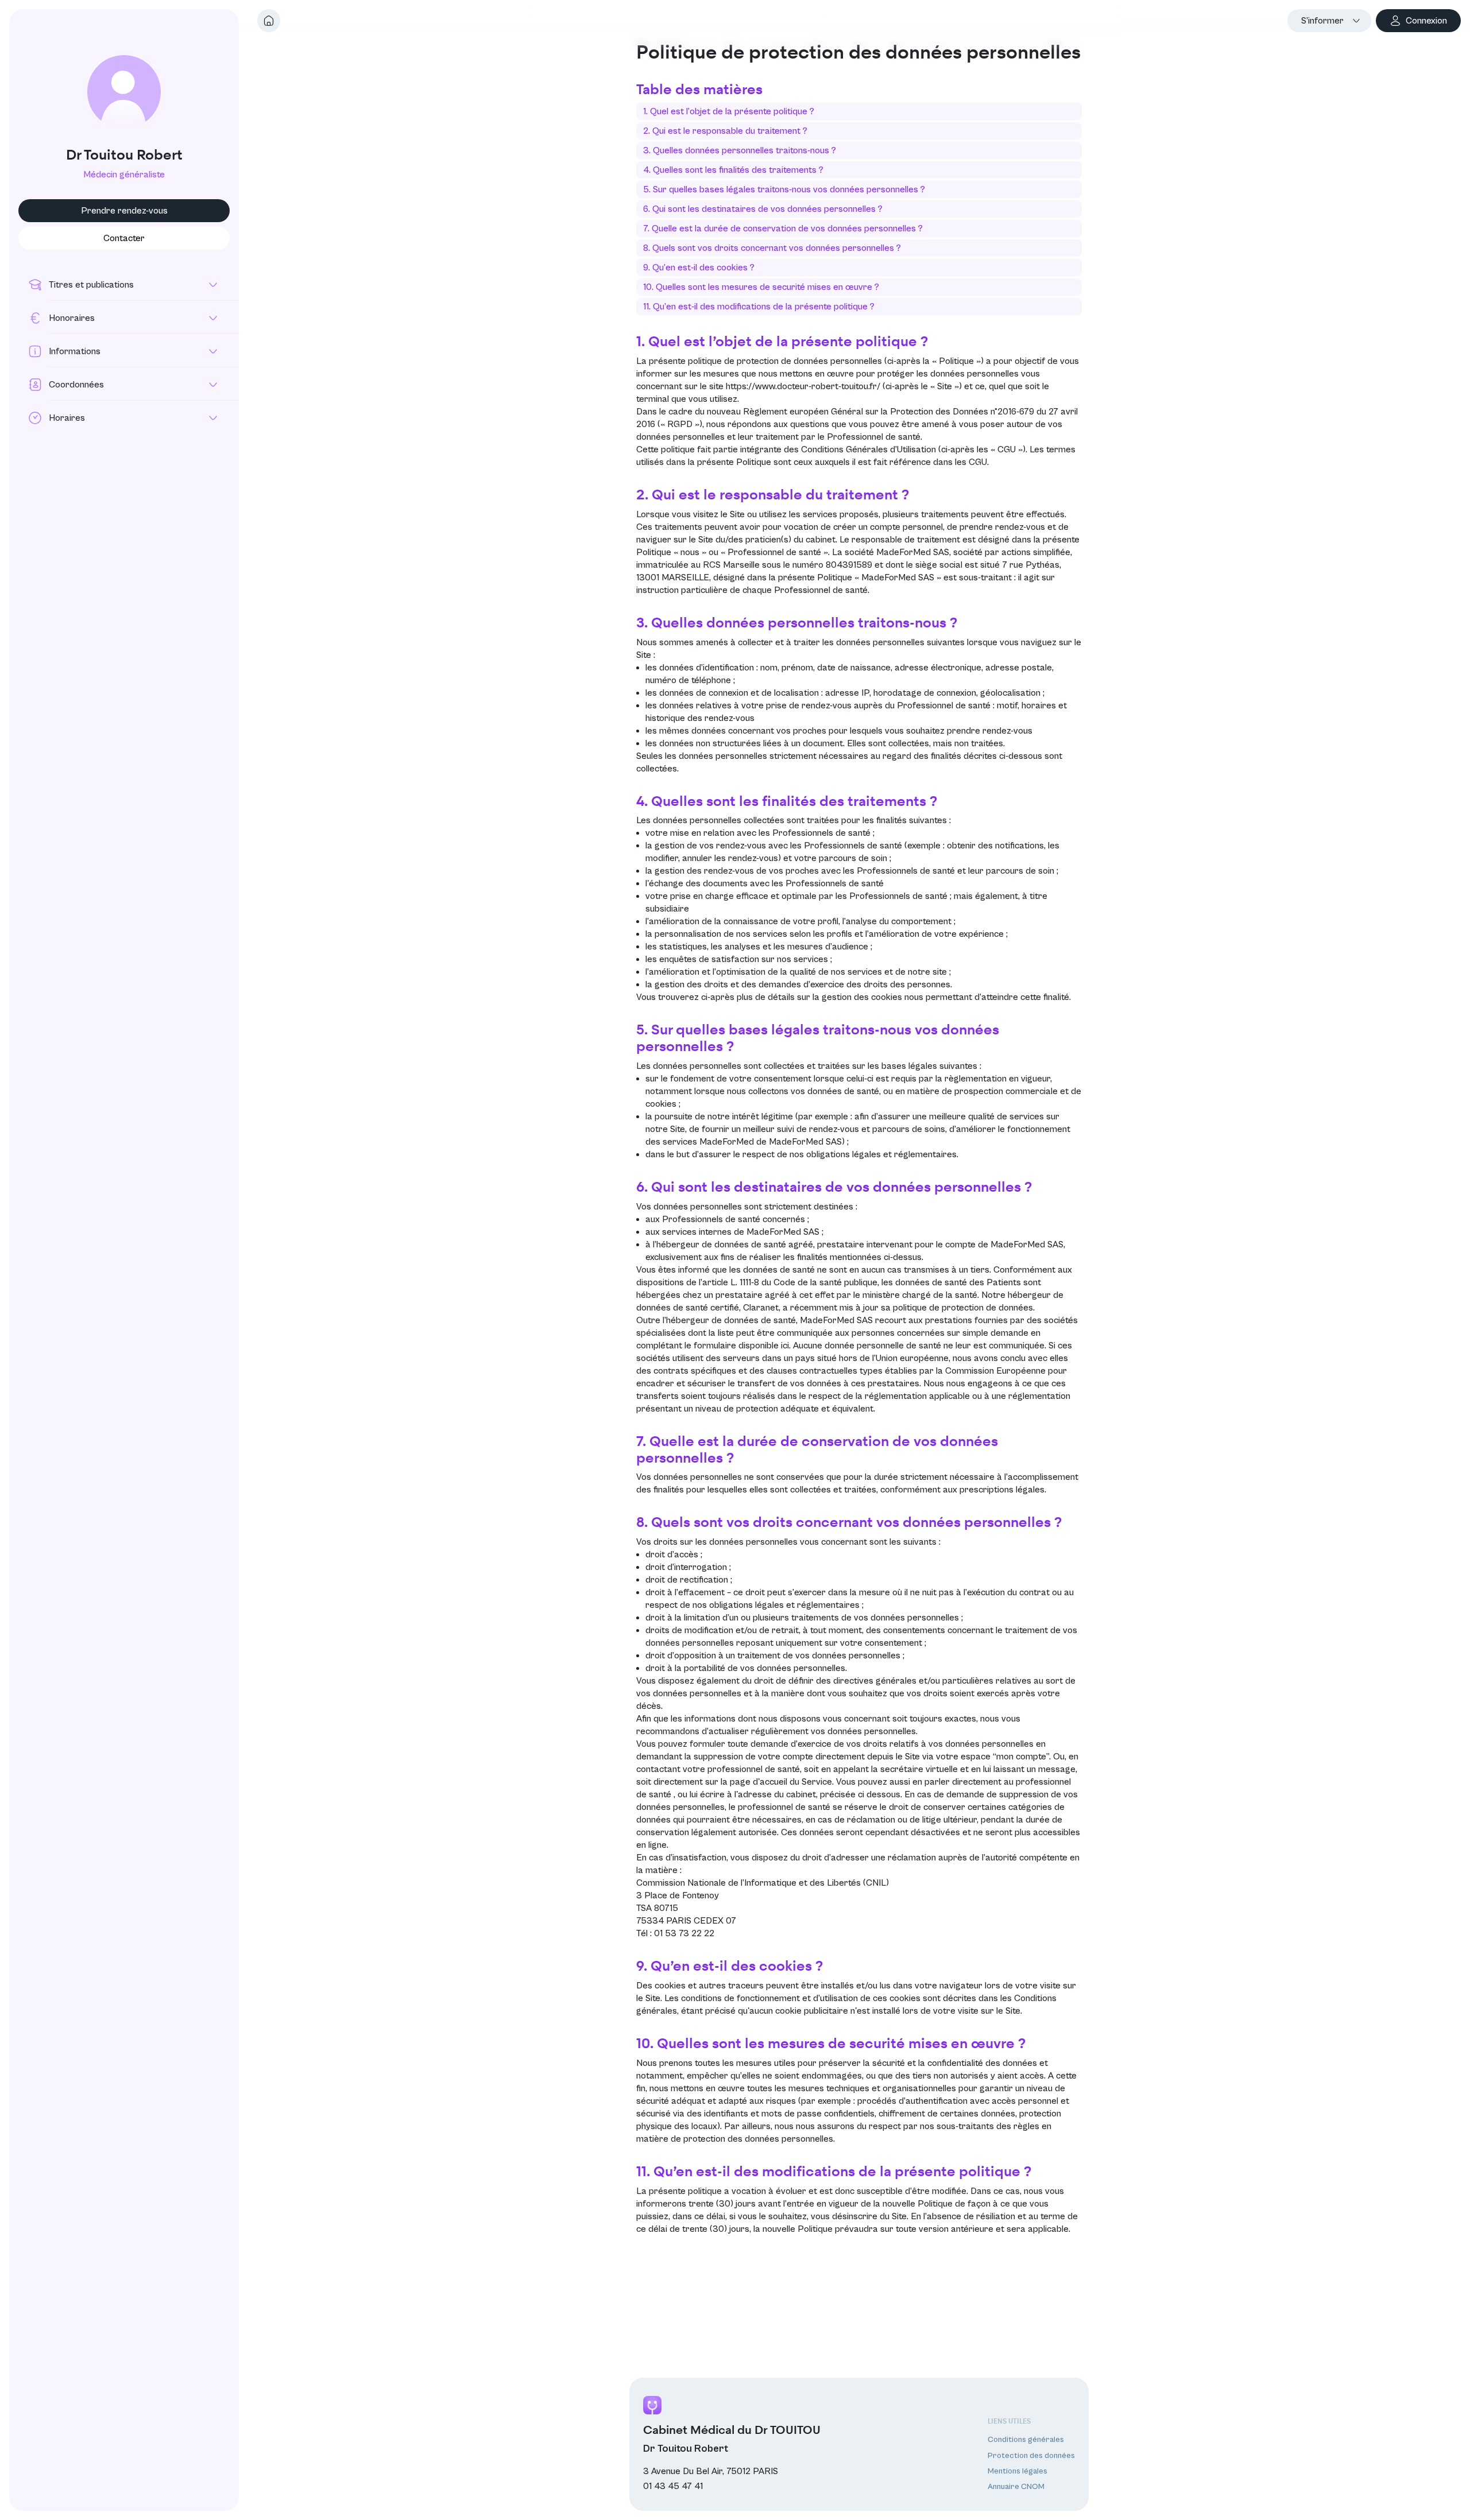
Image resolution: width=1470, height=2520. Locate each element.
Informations (75, 351)
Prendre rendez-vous (124, 211)
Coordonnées (76, 385)
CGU (978, 462)
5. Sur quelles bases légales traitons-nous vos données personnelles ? (784, 189)
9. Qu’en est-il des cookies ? (699, 267)
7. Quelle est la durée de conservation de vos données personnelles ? (783, 228)
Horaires (67, 418)
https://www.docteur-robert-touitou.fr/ (803, 386)
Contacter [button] (124, 238)
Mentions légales (1018, 2471)
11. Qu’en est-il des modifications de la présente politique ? (759, 307)
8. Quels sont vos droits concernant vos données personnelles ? (772, 248)
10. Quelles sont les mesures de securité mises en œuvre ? (761, 287)
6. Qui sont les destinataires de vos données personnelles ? (763, 209)
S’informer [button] (1322, 21)
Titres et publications (91, 285)
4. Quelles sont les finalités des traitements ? (733, 170)
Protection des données (1031, 2456)
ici (785, 1346)
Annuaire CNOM (1016, 2487)
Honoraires (72, 318)
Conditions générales (1026, 2440)
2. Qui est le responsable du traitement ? (725, 131)
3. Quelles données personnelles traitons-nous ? (740, 150)
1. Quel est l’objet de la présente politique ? (729, 111)
